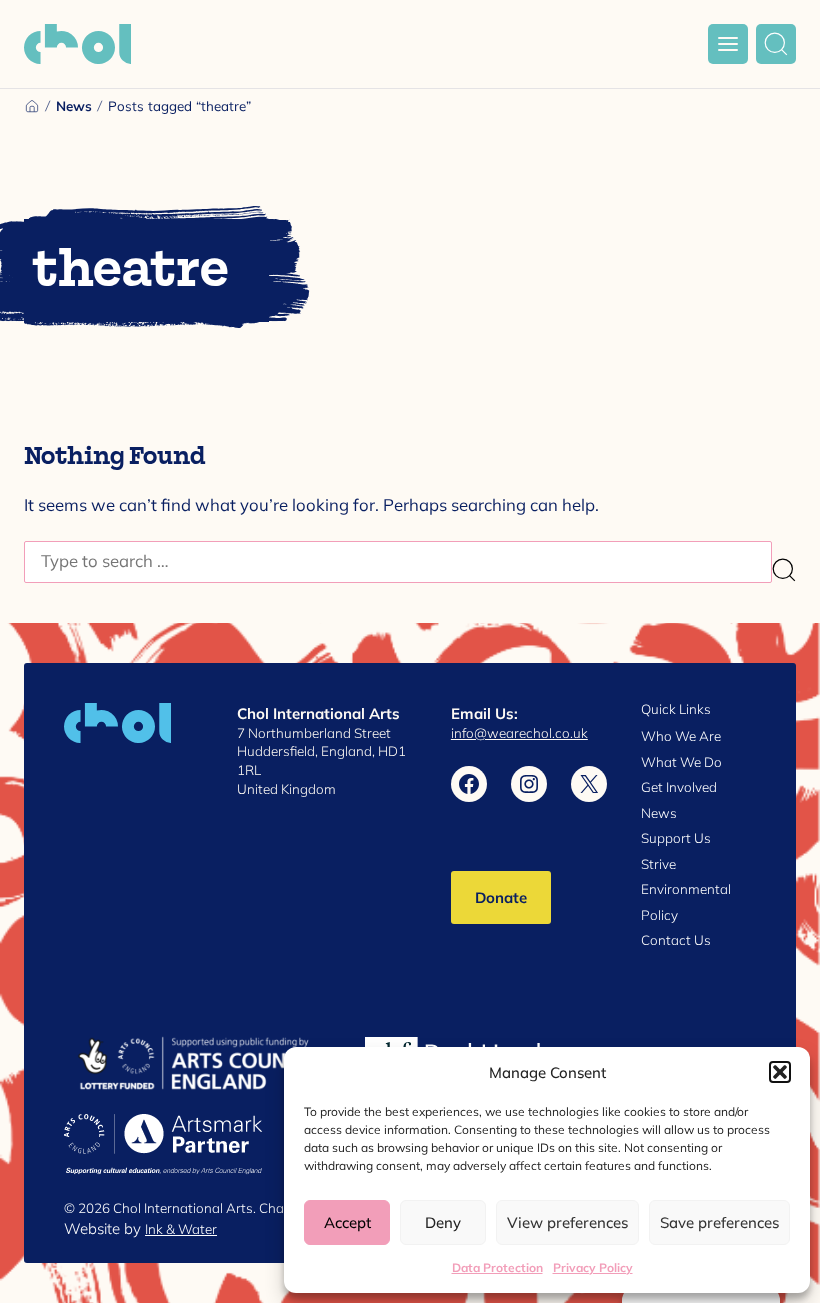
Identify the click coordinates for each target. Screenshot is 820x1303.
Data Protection (497, 1267)
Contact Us (676, 940)
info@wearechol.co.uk (519, 733)
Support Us (676, 838)
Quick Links (676, 709)
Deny (443, 1222)
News (74, 106)
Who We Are (681, 736)
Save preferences (719, 1222)
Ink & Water (181, 1229)
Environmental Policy (686, 902)
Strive (658, 864)
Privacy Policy (593, 1267)
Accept (347, 1222)
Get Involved (679, 787)
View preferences (567, 1222)
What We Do (681, 762)
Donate (501, 897)
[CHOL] (77, 44)
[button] (780, 1072)
